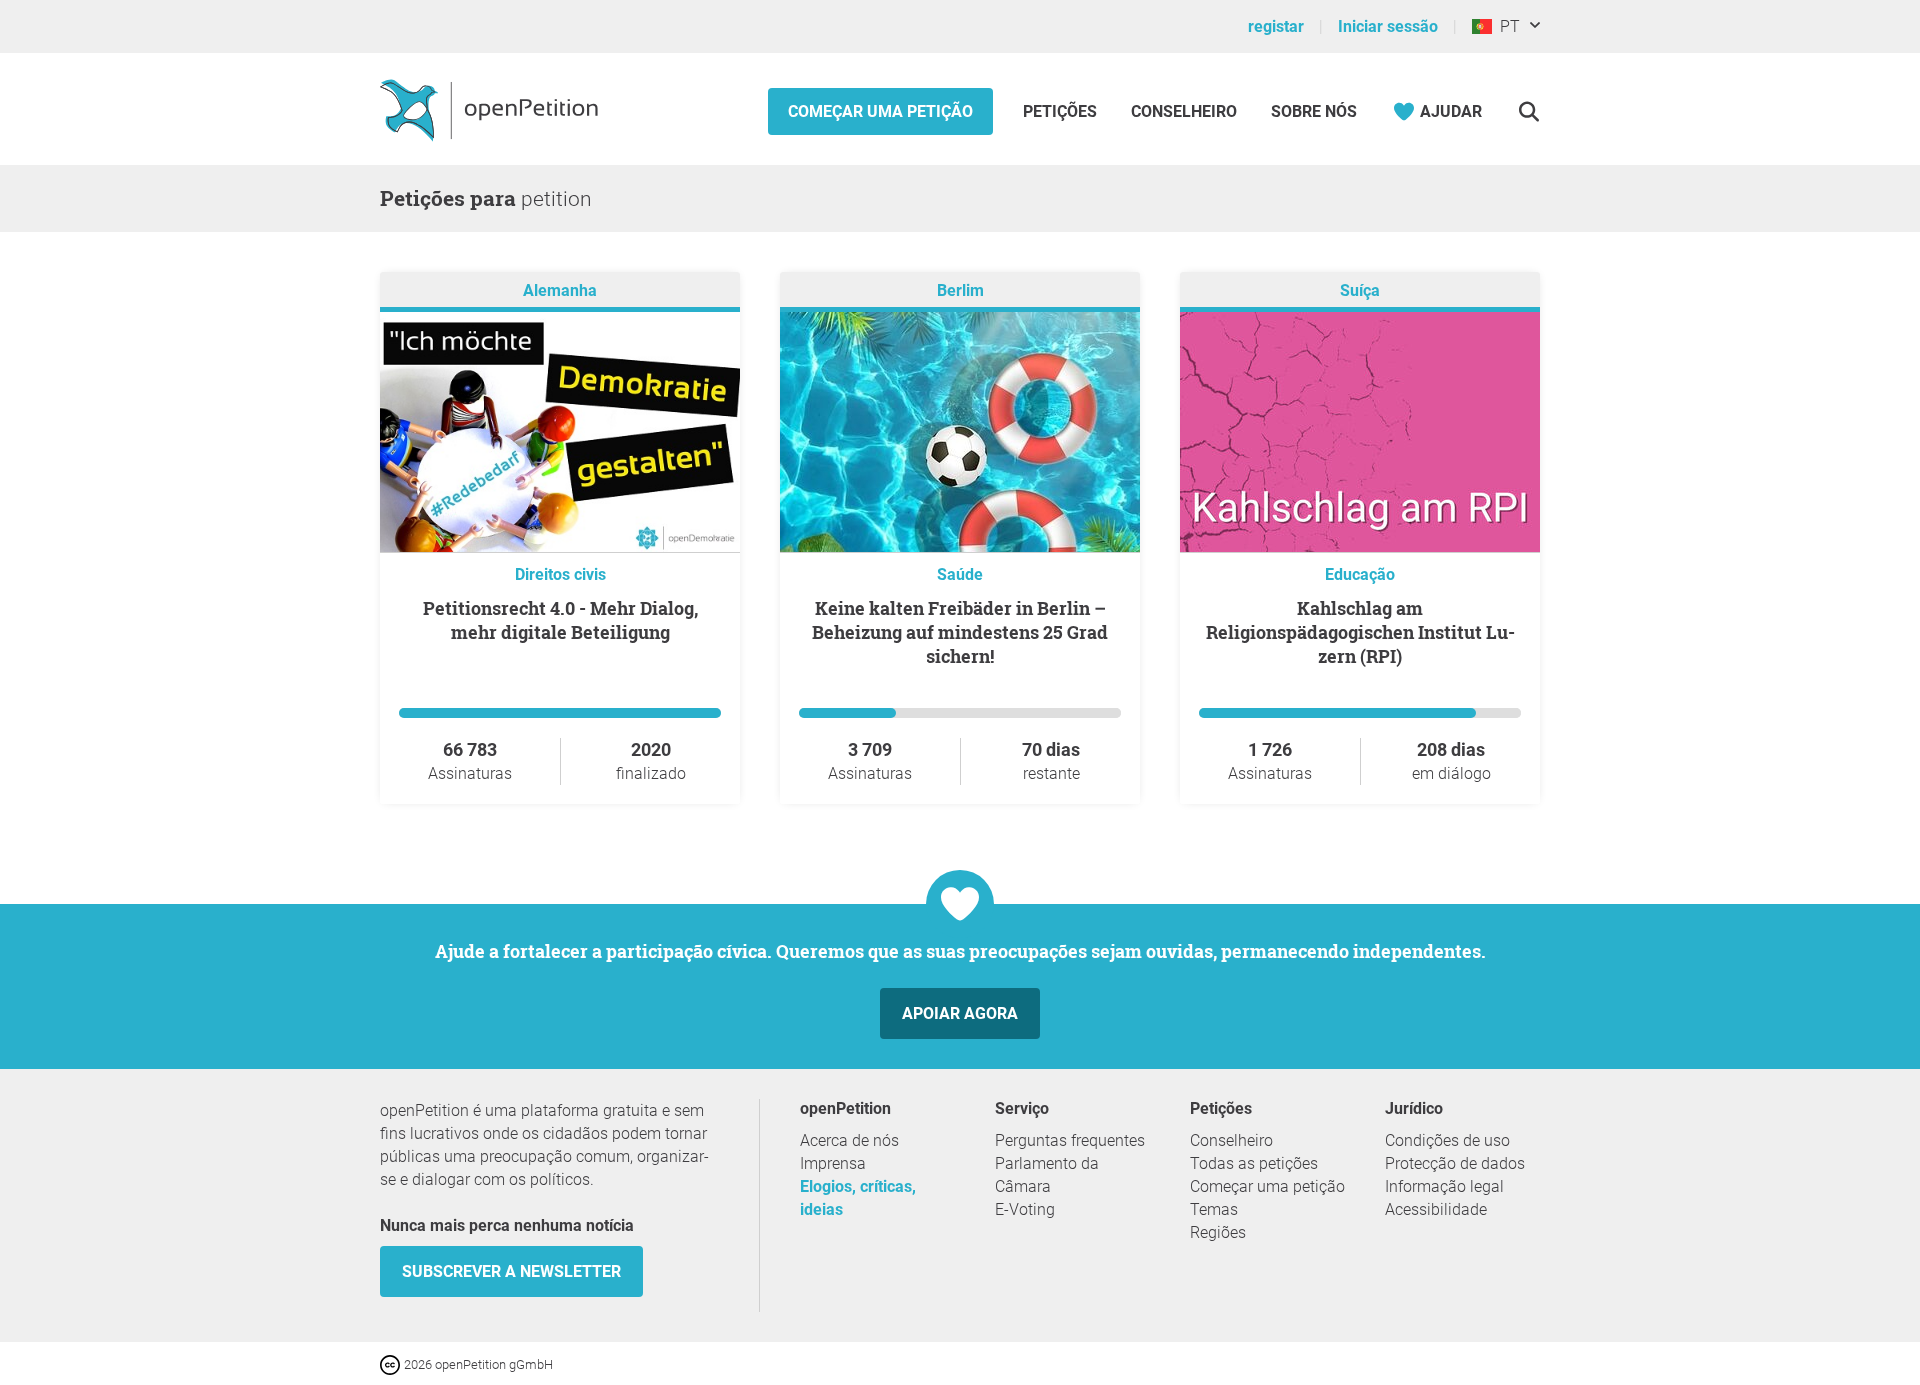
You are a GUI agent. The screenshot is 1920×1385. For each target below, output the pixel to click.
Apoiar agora (960, 1013)
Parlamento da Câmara (1047, 1175)
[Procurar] (1528, 111)
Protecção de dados (1455, 1163)
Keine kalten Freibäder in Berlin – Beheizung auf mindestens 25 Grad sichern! (960, 632)
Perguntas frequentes (1070, 1140)
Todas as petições (1254, 1163)
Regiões (1218, 1232)
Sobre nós (1314, 111)
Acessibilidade (1436, 1209)
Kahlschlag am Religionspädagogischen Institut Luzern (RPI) (1360, 632)
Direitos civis (560, 574)
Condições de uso (1447, 1140)
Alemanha (560, 290)
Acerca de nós (849, 1140)
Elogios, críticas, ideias (858, 1198)
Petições (1062, 111)
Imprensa (833, 1163)
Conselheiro (1184, 111)
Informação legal (1444, 1186)
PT (1506, 26)
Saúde (960, 574)
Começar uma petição (880, 111)
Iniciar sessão (1388, 26)
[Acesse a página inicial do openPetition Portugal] (491, 109)
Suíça (1360, 290)
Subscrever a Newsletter (511, 1271)
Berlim (960, 290)
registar (1276, 26)
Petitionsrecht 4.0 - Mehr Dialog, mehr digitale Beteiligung (560, 620)
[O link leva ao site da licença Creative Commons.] (392, 1363)
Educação (1360, 574)
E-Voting (1025, 1209)
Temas (1214, 1209)
